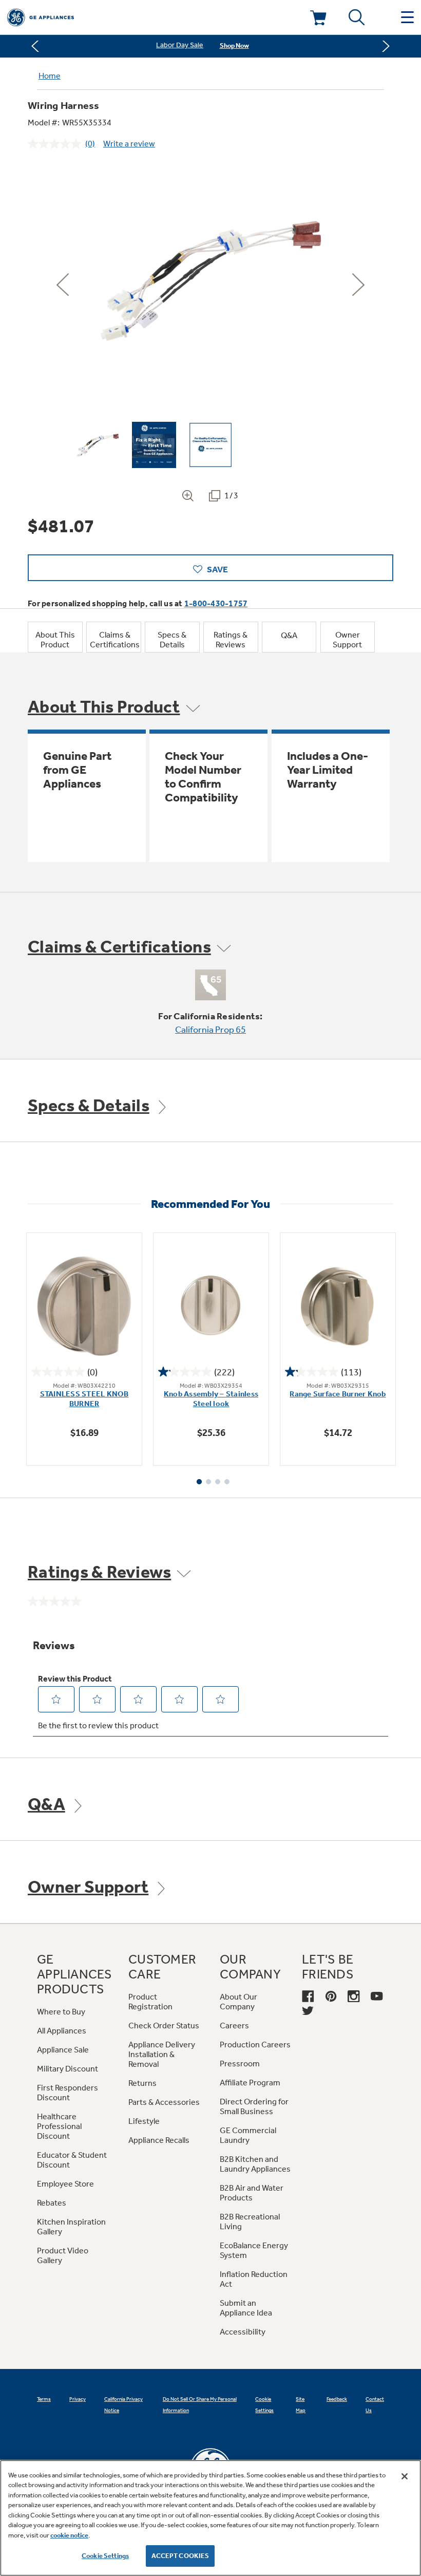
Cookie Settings (105, 2556)
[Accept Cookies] (405, 2476)
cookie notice (69, 2535)
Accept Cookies (180, 2556)
